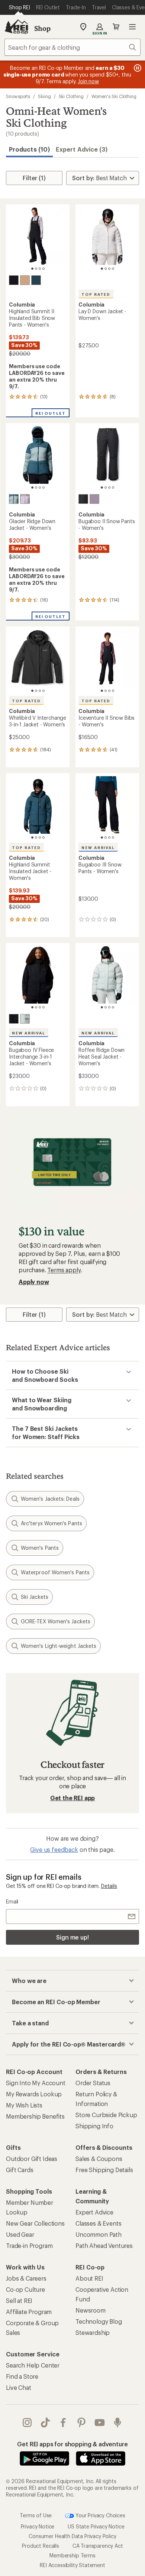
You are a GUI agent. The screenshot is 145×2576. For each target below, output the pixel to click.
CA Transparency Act (98, 2546)
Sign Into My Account (36, 2083)
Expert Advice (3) (82, 149)
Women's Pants (40, 1548)
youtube (100, 2423)
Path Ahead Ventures (104, 2246)
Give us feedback (54, 1849)
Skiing (44, 96)
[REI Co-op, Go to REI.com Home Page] (16, 27)
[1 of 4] (32, 269)
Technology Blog (99, 2321)
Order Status (93, 2083)
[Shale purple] (94, 499)
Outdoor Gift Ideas (32, 2159)
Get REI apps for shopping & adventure (72, 2444)
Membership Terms (72, 2555)
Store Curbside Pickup (106, 2115)
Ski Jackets (35, 1597)
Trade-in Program (29, 2246)
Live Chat (19, 2387)
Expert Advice (94, 2212)
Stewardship (93, 2332)
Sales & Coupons (99, 2159)
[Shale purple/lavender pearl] (25, 499)
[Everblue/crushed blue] (14, 499)
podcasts (118, 2423)
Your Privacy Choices (100, 2515)
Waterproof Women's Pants (55, 1572)
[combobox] (72, 47)
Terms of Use (36, 2515)
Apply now (34, 1282)
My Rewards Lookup (34, 2094)
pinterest (82, 2423)
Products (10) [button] (29, 149)
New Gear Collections (35, 2223)
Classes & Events (98, 2223)
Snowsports (18, 96)
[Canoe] (25, 280)
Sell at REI (19, 2300)
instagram (27, 2423)
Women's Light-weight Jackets (59, 1646)
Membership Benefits (35, 2116)
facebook (63, 2423)
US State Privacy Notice (96, 2526)
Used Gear (20, 2234)
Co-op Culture (25, 2289)
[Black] (14, 280)
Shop (42, 28)
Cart (116, 27)
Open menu (132, 27)
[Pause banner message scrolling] (137, 68)
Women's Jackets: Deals (50, 1499)
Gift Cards (20, 2170)
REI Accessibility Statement (72, 2565)
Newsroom (91, 2310)
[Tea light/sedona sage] (25, 1019)
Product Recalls (41, 2546)
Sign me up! (72, 1937)
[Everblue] (36, 280)
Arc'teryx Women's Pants (51, 1523)
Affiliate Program (29, 2312)
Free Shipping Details (104, 2170)
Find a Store (22, 2376)
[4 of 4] (43, 269)
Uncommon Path (99, 2234)
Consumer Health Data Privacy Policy (72, 2536)
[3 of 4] (40, 269)
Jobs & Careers (26, 2278)
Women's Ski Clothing (114, 96)
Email (12, 1901)
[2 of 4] (36, 269)
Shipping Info (94, 2126)
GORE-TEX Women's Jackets (56, 1621)
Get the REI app (73, 1798)
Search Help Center (33, 2365)
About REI (89, 2278)
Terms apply (64, 1270)
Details (109, 1886)
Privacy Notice (38, 2526)
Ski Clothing (71, 96)
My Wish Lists (24, 2105)
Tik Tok (46, 2423)
